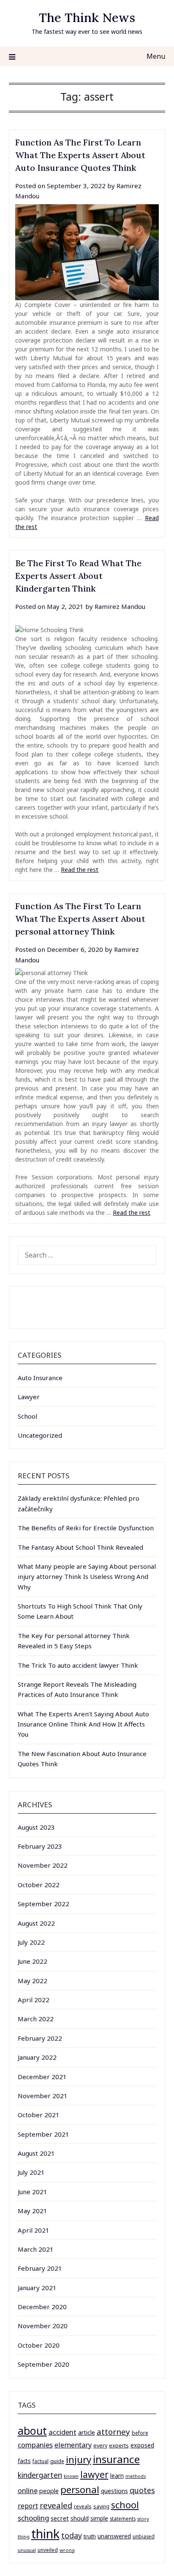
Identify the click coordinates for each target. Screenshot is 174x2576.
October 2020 (39, 2345)
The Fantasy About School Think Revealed (80, 1547)
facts (24, 2461)
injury (79, 2460)
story (143, 2519)
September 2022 (43, 1904)
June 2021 (33, 2192)
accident (63, 2432)
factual (41, 2461)
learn (117, 2476)
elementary (73, 2445)
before (140, 2433)
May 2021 (33, 2211)
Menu (156, 56)
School (27, 1416)
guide (57, 2461)
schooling (33, 2518)
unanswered (114, 2536)
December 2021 (42, 2077)
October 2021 (39, 2115)
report (28, 2506)
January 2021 (37, 2288)
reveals (83, 2506)
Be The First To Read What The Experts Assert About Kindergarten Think (78, 576)
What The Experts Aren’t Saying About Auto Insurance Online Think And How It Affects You (83, 1724)
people (49, 2491)
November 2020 (43, 2326)
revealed (56, 2505)
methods (136, 2476)
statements (123, 2518)
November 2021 (43, 2096)
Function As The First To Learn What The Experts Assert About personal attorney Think (80, 919)
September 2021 (43, 2134)
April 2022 (34, 2000)
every (100, 2446)
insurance (116, 2459)
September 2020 (43, 2364)
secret (60, 2518)
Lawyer (29, 1397)
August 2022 (36, 1923)
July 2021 (31, 2172)
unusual (27, 2550)
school (125, 2505)
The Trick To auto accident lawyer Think (78, 1665)
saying (101, 2506)
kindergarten (40, 2475)
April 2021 (34, 2230)
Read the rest (80, 870)
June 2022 (33, 1961)
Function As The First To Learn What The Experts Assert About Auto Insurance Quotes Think (80, 155)
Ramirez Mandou (120, 606)
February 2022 (40, 2038)
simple (99, 2518)
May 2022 (33, 1981)
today (72, 2535)
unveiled (48, 2550)
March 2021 (36, 2249)
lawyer (94, 2474)
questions (114, 2491)
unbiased (144, 2536)
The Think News (87, 18)
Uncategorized (40, 1435)
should (80, 2518)
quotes (142, 2490)
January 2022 (37, 2057)
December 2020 (42, 2307)
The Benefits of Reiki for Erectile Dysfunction (86, 1528)
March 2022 (36, 2019)
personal (80, 2490)
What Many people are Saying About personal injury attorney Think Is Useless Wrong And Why (87, 1577)
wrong (67, 2550)
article (87, 2432)
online (28, 2490)
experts (119, 2445)
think (45, 2534)
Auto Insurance (40, 1378)
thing (24, 2536)
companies (35, 2445)
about (32, 2431)
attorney (113, 2432)
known (71, 2476)
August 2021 (36, 2153)
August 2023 (36, 1827)
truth (90, 2536)
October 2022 (39, 1885)
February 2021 (40, 2268)
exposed (142, 2445)
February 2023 (40, 1846)
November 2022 (43, 1865)
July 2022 (31, 1942)
